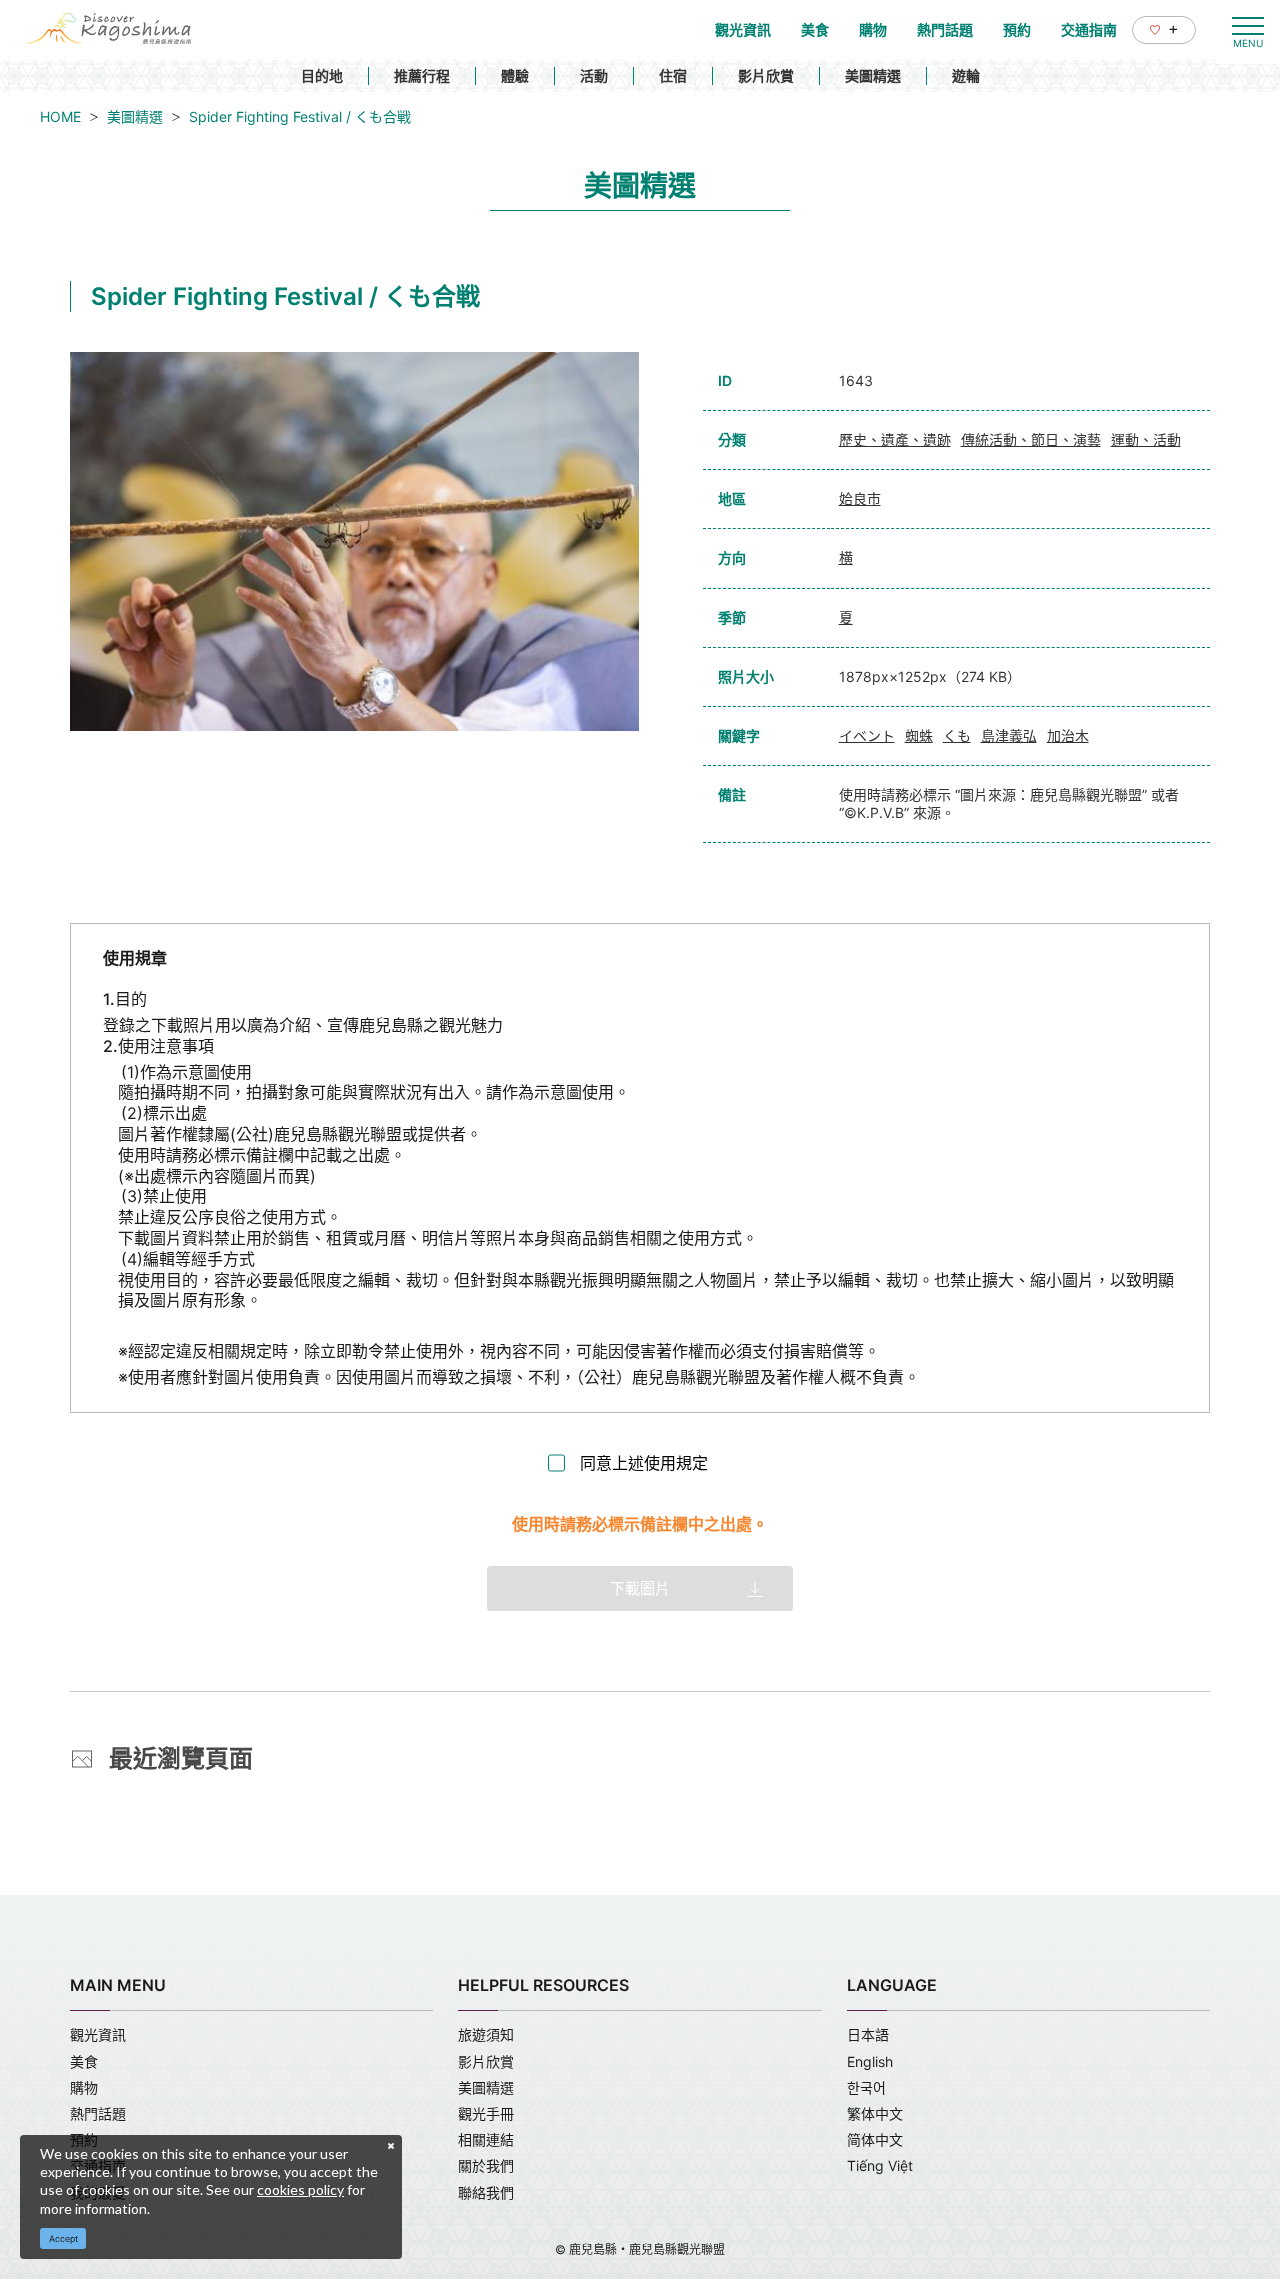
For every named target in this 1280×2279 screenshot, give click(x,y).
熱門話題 (98, 2113)
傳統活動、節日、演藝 (1031, 439)
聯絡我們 (486, 2192)
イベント (867, 735)
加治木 (1068, 735)
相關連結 (486, 2139)
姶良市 (860, 498)
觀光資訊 (98, 2034)
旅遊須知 (486, 2034)
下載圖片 (640, 1588)
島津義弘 (1009, 735)
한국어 (866, 2087)
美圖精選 (873, 75)
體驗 (515, 75)
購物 (84, 2087)
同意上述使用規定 (644, 1463)
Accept (63, 2238)
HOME (60, 116)
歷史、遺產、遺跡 (895, 439)
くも (957, 735)
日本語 (868, 2034)
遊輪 (966, 75)
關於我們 (486, 2165)
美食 (84, 2061)
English (870, 2061)
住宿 (673, 75)
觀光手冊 (486, 2113)
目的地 (322, 75)
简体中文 (875, 2139)
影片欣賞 (766, 75)
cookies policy (300, 2189)
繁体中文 (875, 2113)
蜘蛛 (919, 735)
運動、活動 (1146, 439)
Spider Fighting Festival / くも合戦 (300, 116)
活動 (594, 75)
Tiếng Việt (880, 2165)
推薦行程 (422, 75)
